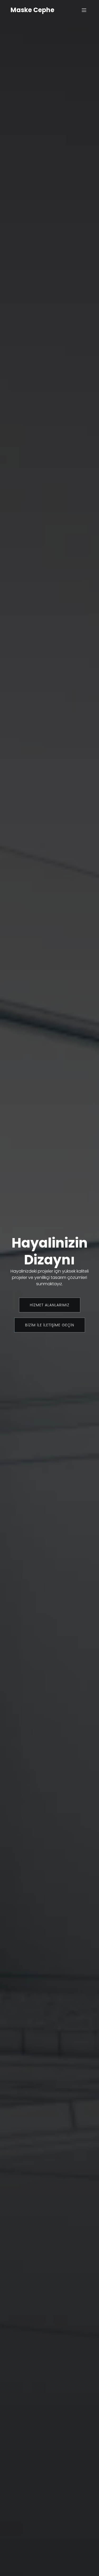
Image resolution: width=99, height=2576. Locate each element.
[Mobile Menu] (84, 10)
